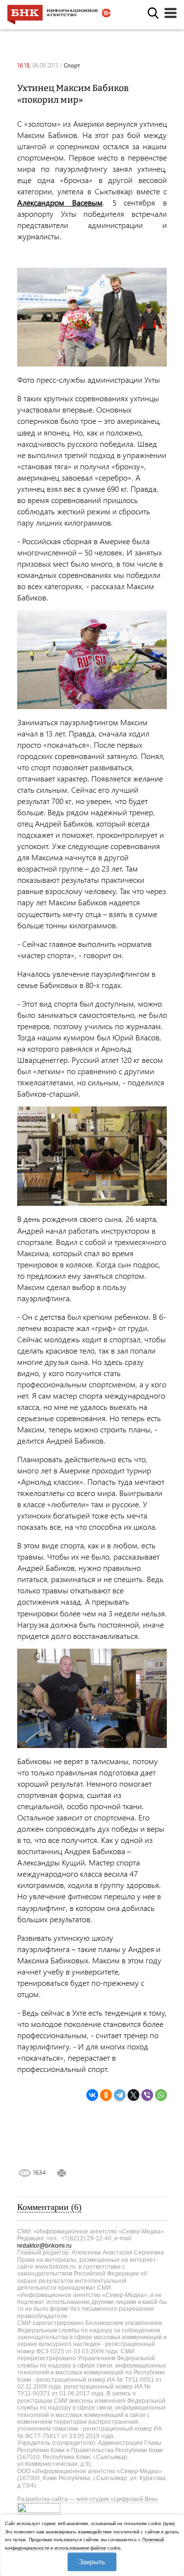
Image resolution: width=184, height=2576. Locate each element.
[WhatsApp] (161, 2095)
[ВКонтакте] (92, 2095)
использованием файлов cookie (88, 2548)
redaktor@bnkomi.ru (44, 2246)
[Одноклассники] (106, 2095)
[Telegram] (120, 2095)
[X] (133, 2095)
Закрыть (92, 2562)
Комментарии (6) (49, 2207)
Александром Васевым (60, 202)
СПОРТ (72, 65)
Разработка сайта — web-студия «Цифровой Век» (88, 2499)
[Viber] (147, 2095)
